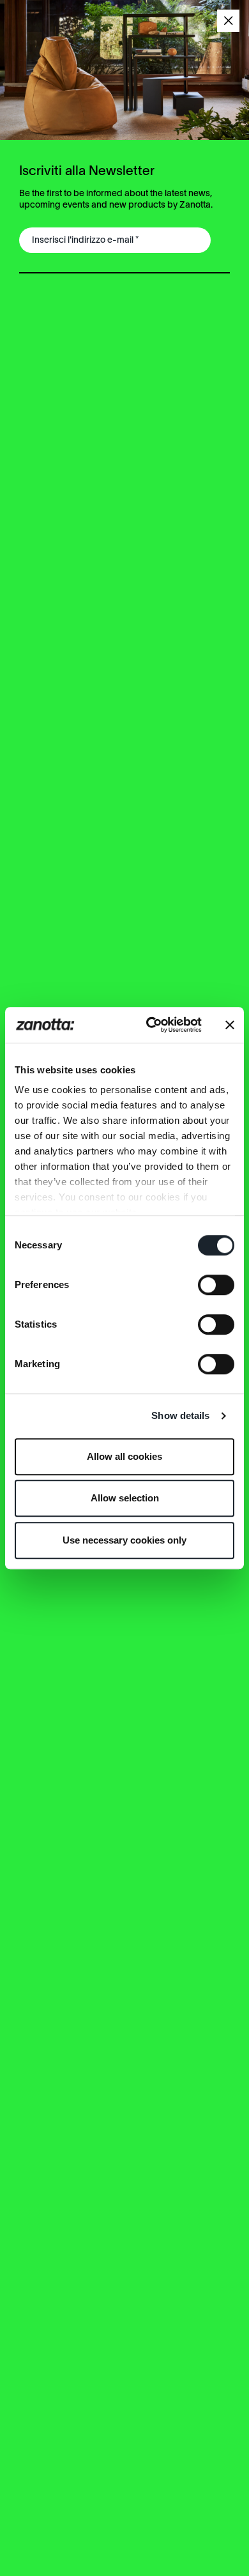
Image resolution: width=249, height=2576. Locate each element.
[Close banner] (230, 1025)
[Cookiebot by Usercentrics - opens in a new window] (151, 1025)
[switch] (216, 1285)
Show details (180, 1415)
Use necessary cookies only (124, 1540)
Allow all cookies (124, 1456)
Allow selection (125, 1498)
